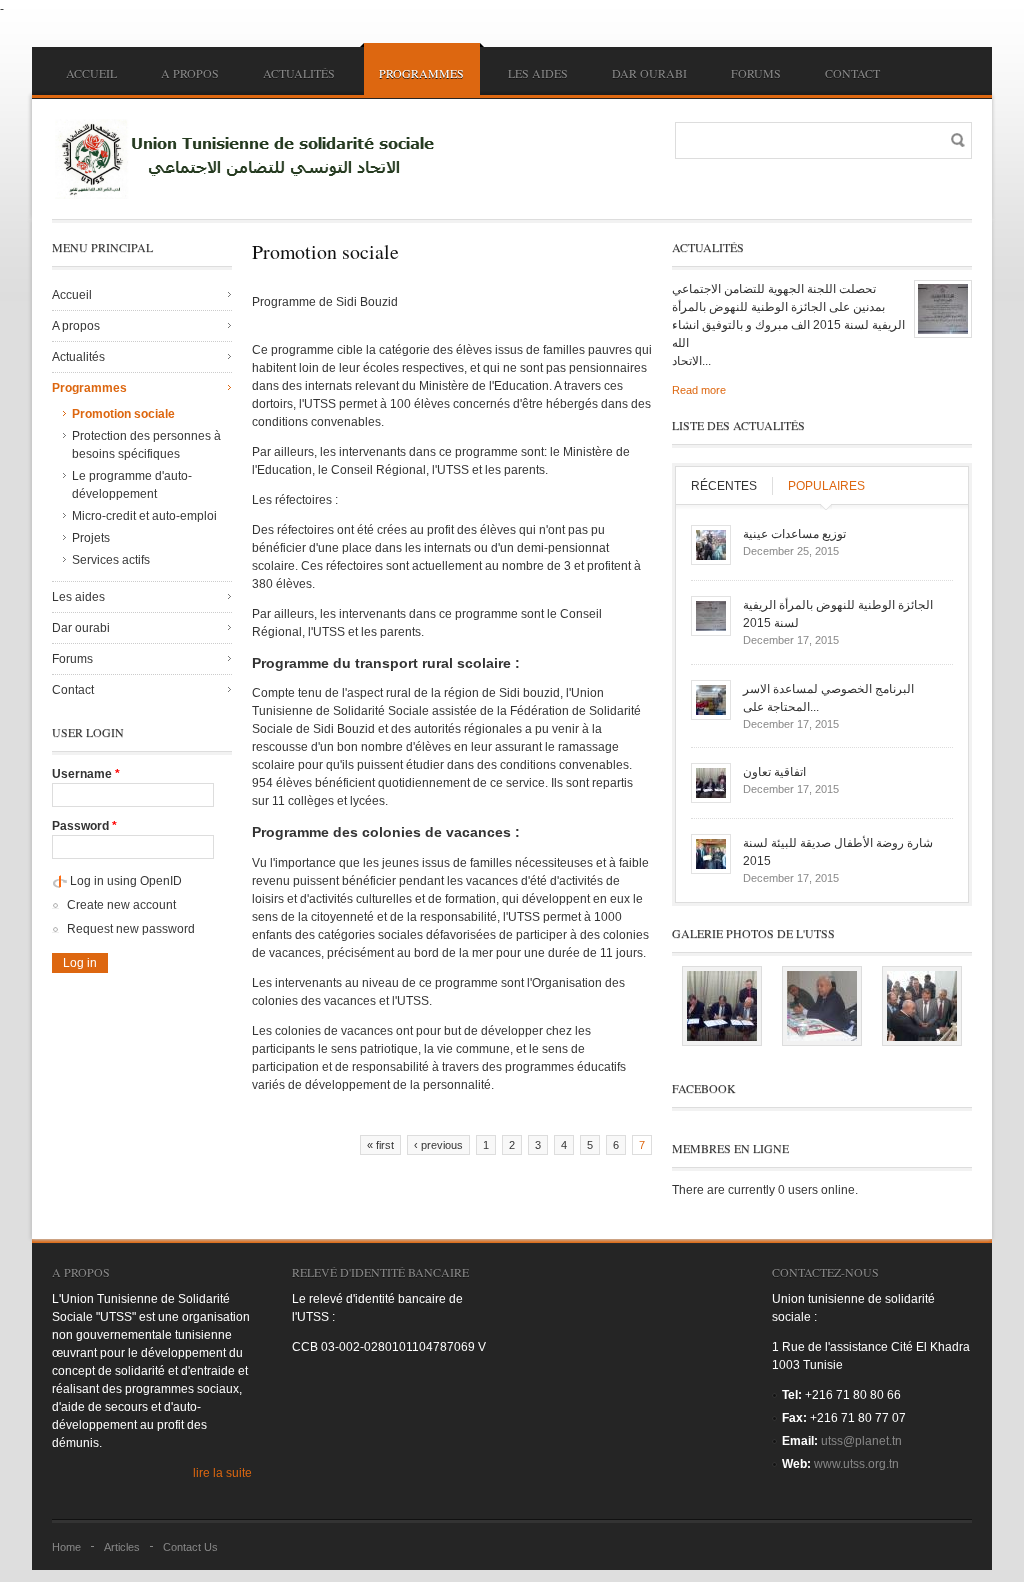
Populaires (826, 486)
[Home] (252, 159)
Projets (91, 538)
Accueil (91, 73)
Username (86, 774)
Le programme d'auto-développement (132, 485)
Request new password (131, 929)
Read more (699, 390)
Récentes (724, 486)
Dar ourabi (649, 73)
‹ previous (438, 1145)
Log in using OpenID (126, 881)
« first (380, 1145)
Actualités (299, 73)
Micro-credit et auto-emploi (144, 516)
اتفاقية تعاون (774, 772)
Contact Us (190, 1547)
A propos (190, 73)
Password (84, 826)
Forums (756, 73)
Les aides (538, 73)
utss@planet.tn (861, 1441)
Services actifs (111, 560)
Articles (122, 1547)
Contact (852, 73)
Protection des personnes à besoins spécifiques (146, 445)
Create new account (121, 905)
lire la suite (222, 1473)
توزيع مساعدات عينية (794, 534)
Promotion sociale (123, 414)
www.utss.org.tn (856, 1464)
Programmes (421, 73)
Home (66, 1547)
